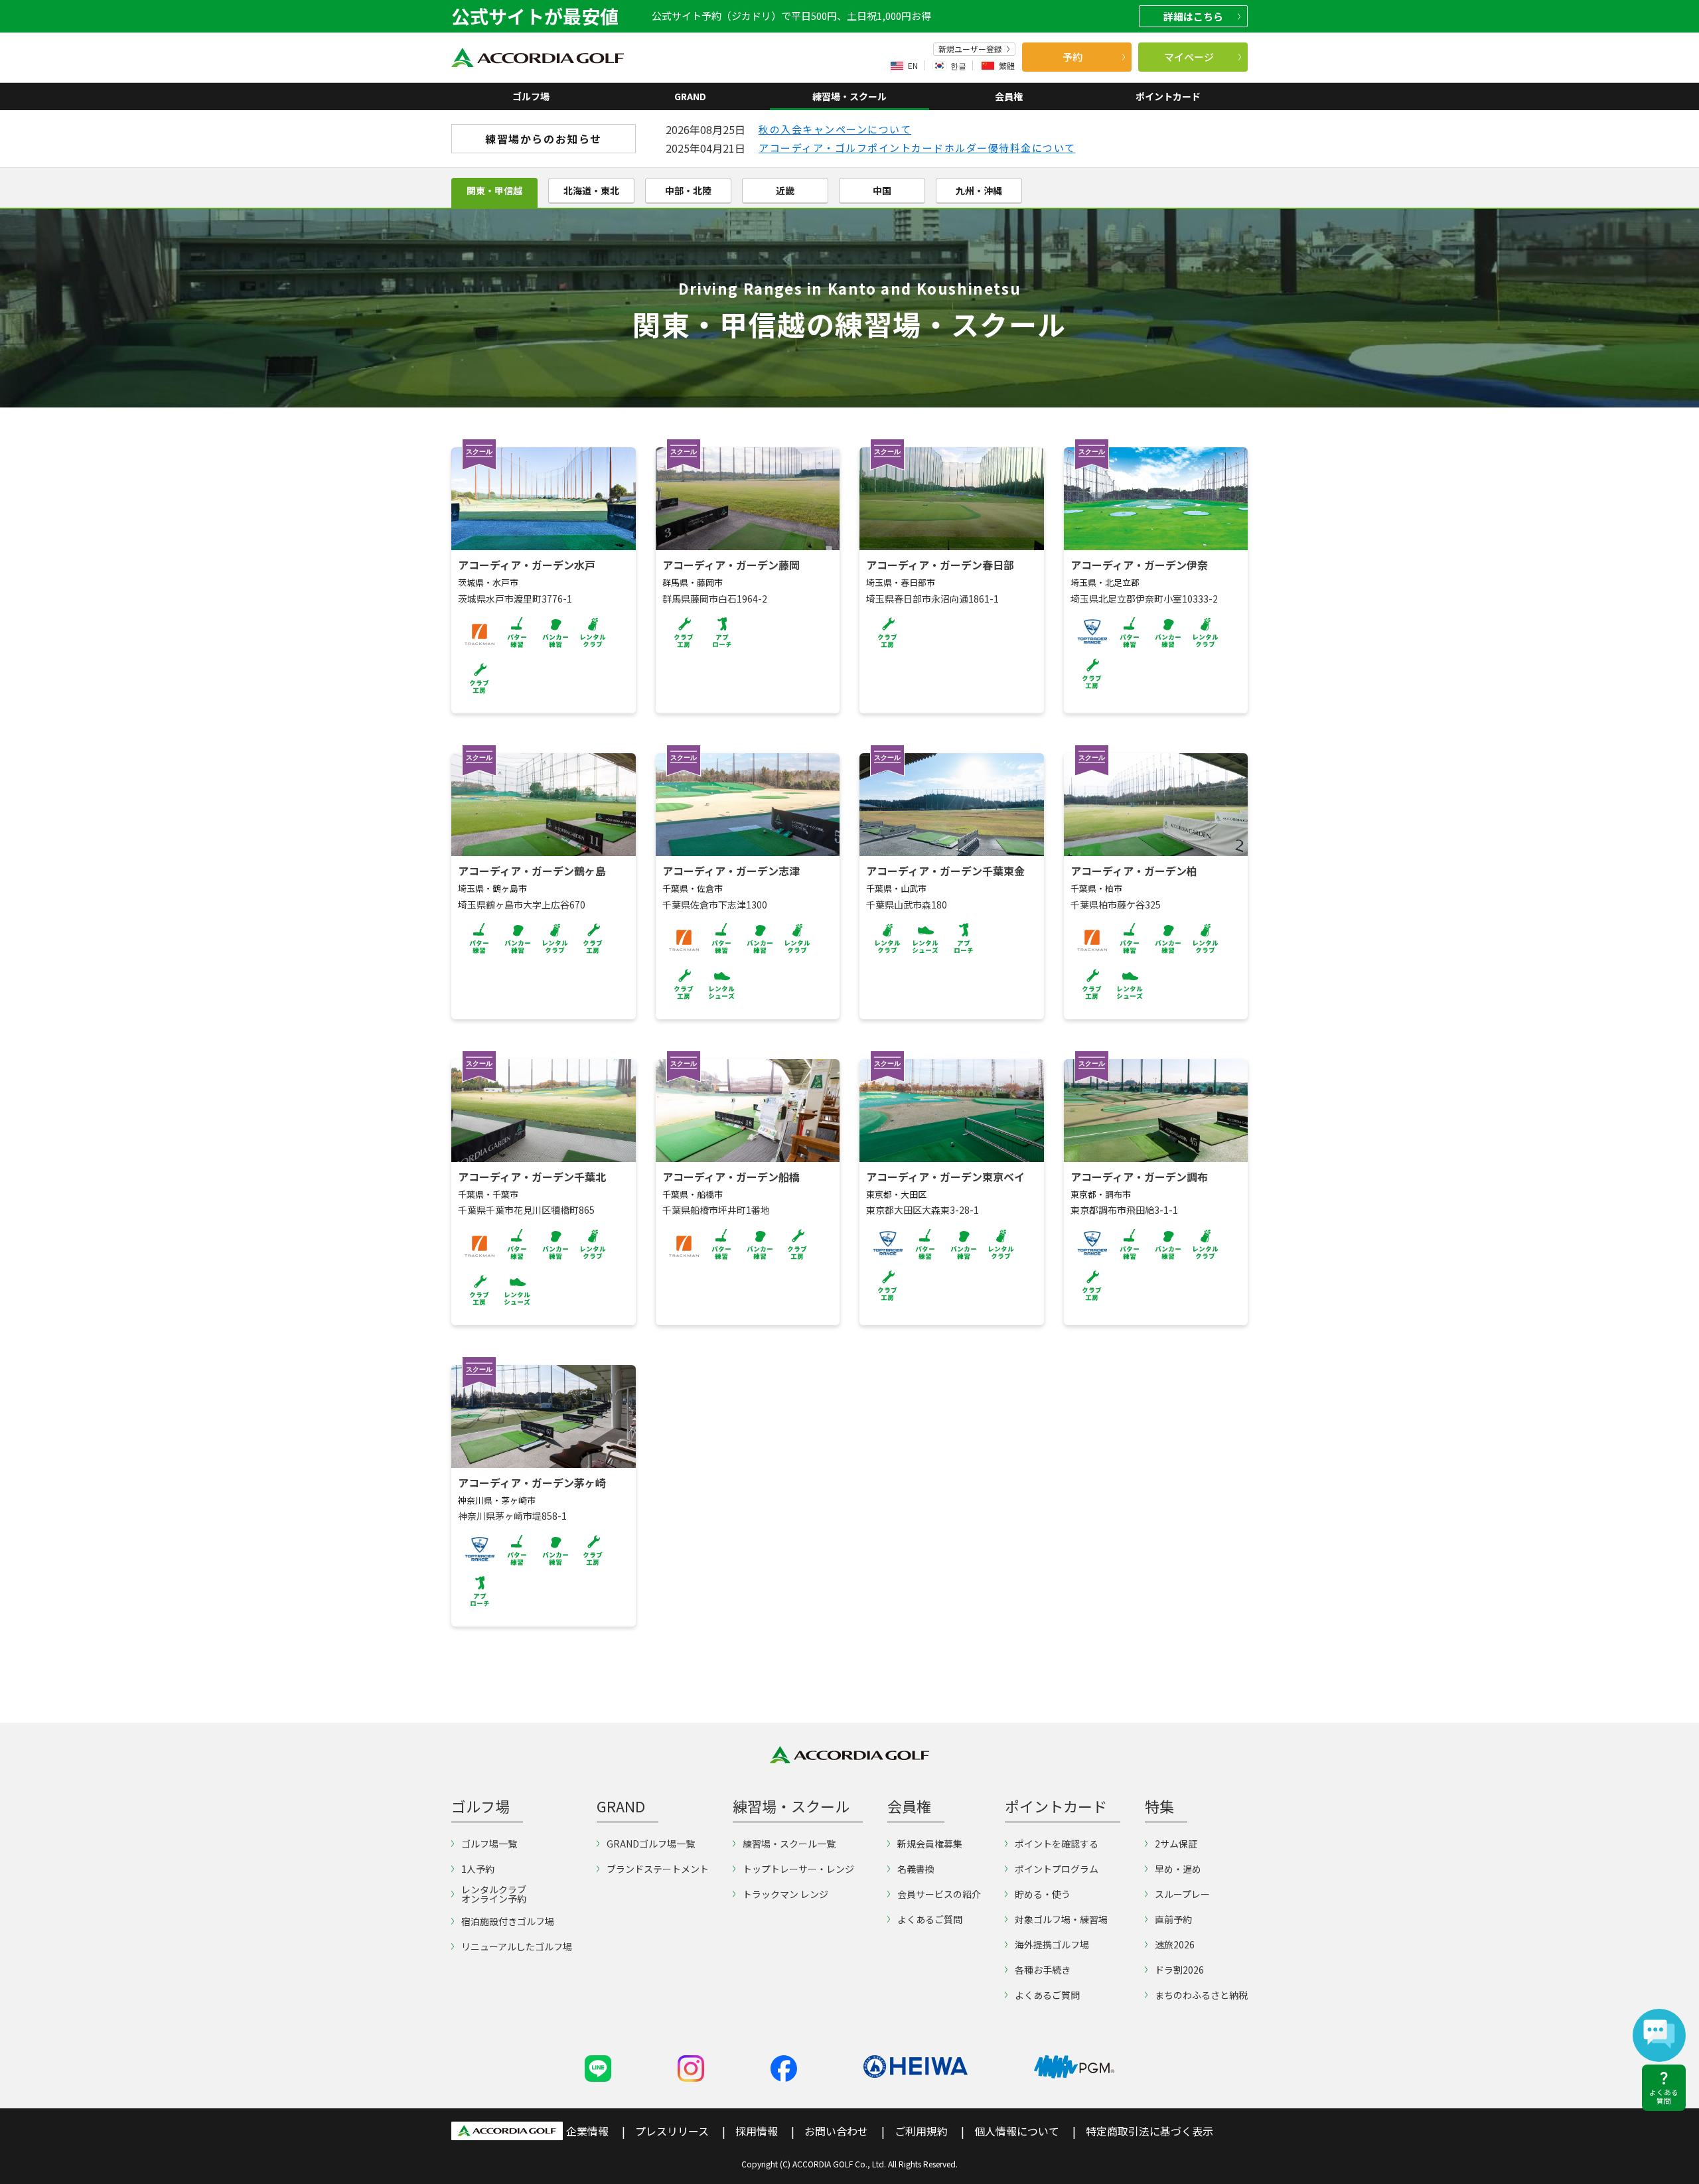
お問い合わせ (836, 2131)
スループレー (1182, 1894)
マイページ (1189, 57)
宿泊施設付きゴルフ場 (508, 1921)
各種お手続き (1043, 1970)
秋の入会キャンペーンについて (835, 129)
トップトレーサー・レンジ (798, 1869)
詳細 (1193, 16)
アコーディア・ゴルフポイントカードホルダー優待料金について (917, 148)
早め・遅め (1178, 1869)
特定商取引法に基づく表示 (1149, 2131)
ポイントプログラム (1057, 1869)
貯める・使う (1043, 1894)
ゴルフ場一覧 (489, 1844)
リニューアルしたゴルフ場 (517, 1946)
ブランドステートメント (658, 1869)
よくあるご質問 (930, 1919)
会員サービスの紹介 (939, 1894)
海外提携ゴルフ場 (1052, 1944)
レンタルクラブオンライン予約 (494, 1894)
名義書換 (916, 1869)
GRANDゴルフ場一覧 (651, 1844)
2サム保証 (1176, 1844)
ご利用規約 (921, 2131)
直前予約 (1173, 1919)
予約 (1072, 57)
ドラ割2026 (1179, 1970)
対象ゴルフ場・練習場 (1061, 1919)
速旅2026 (1175, 1944)
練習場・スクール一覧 (789, 1844)
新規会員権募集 (930, 1844)
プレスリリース (672, 2131)
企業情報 (587, 2131)
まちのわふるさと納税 (1201, 1995)
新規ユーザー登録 (970, 49)
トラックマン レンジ (785, 1894)
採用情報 (757, 2131)
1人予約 (478, 1869)
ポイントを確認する (1057, 1844)
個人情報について (1017, 2131)
